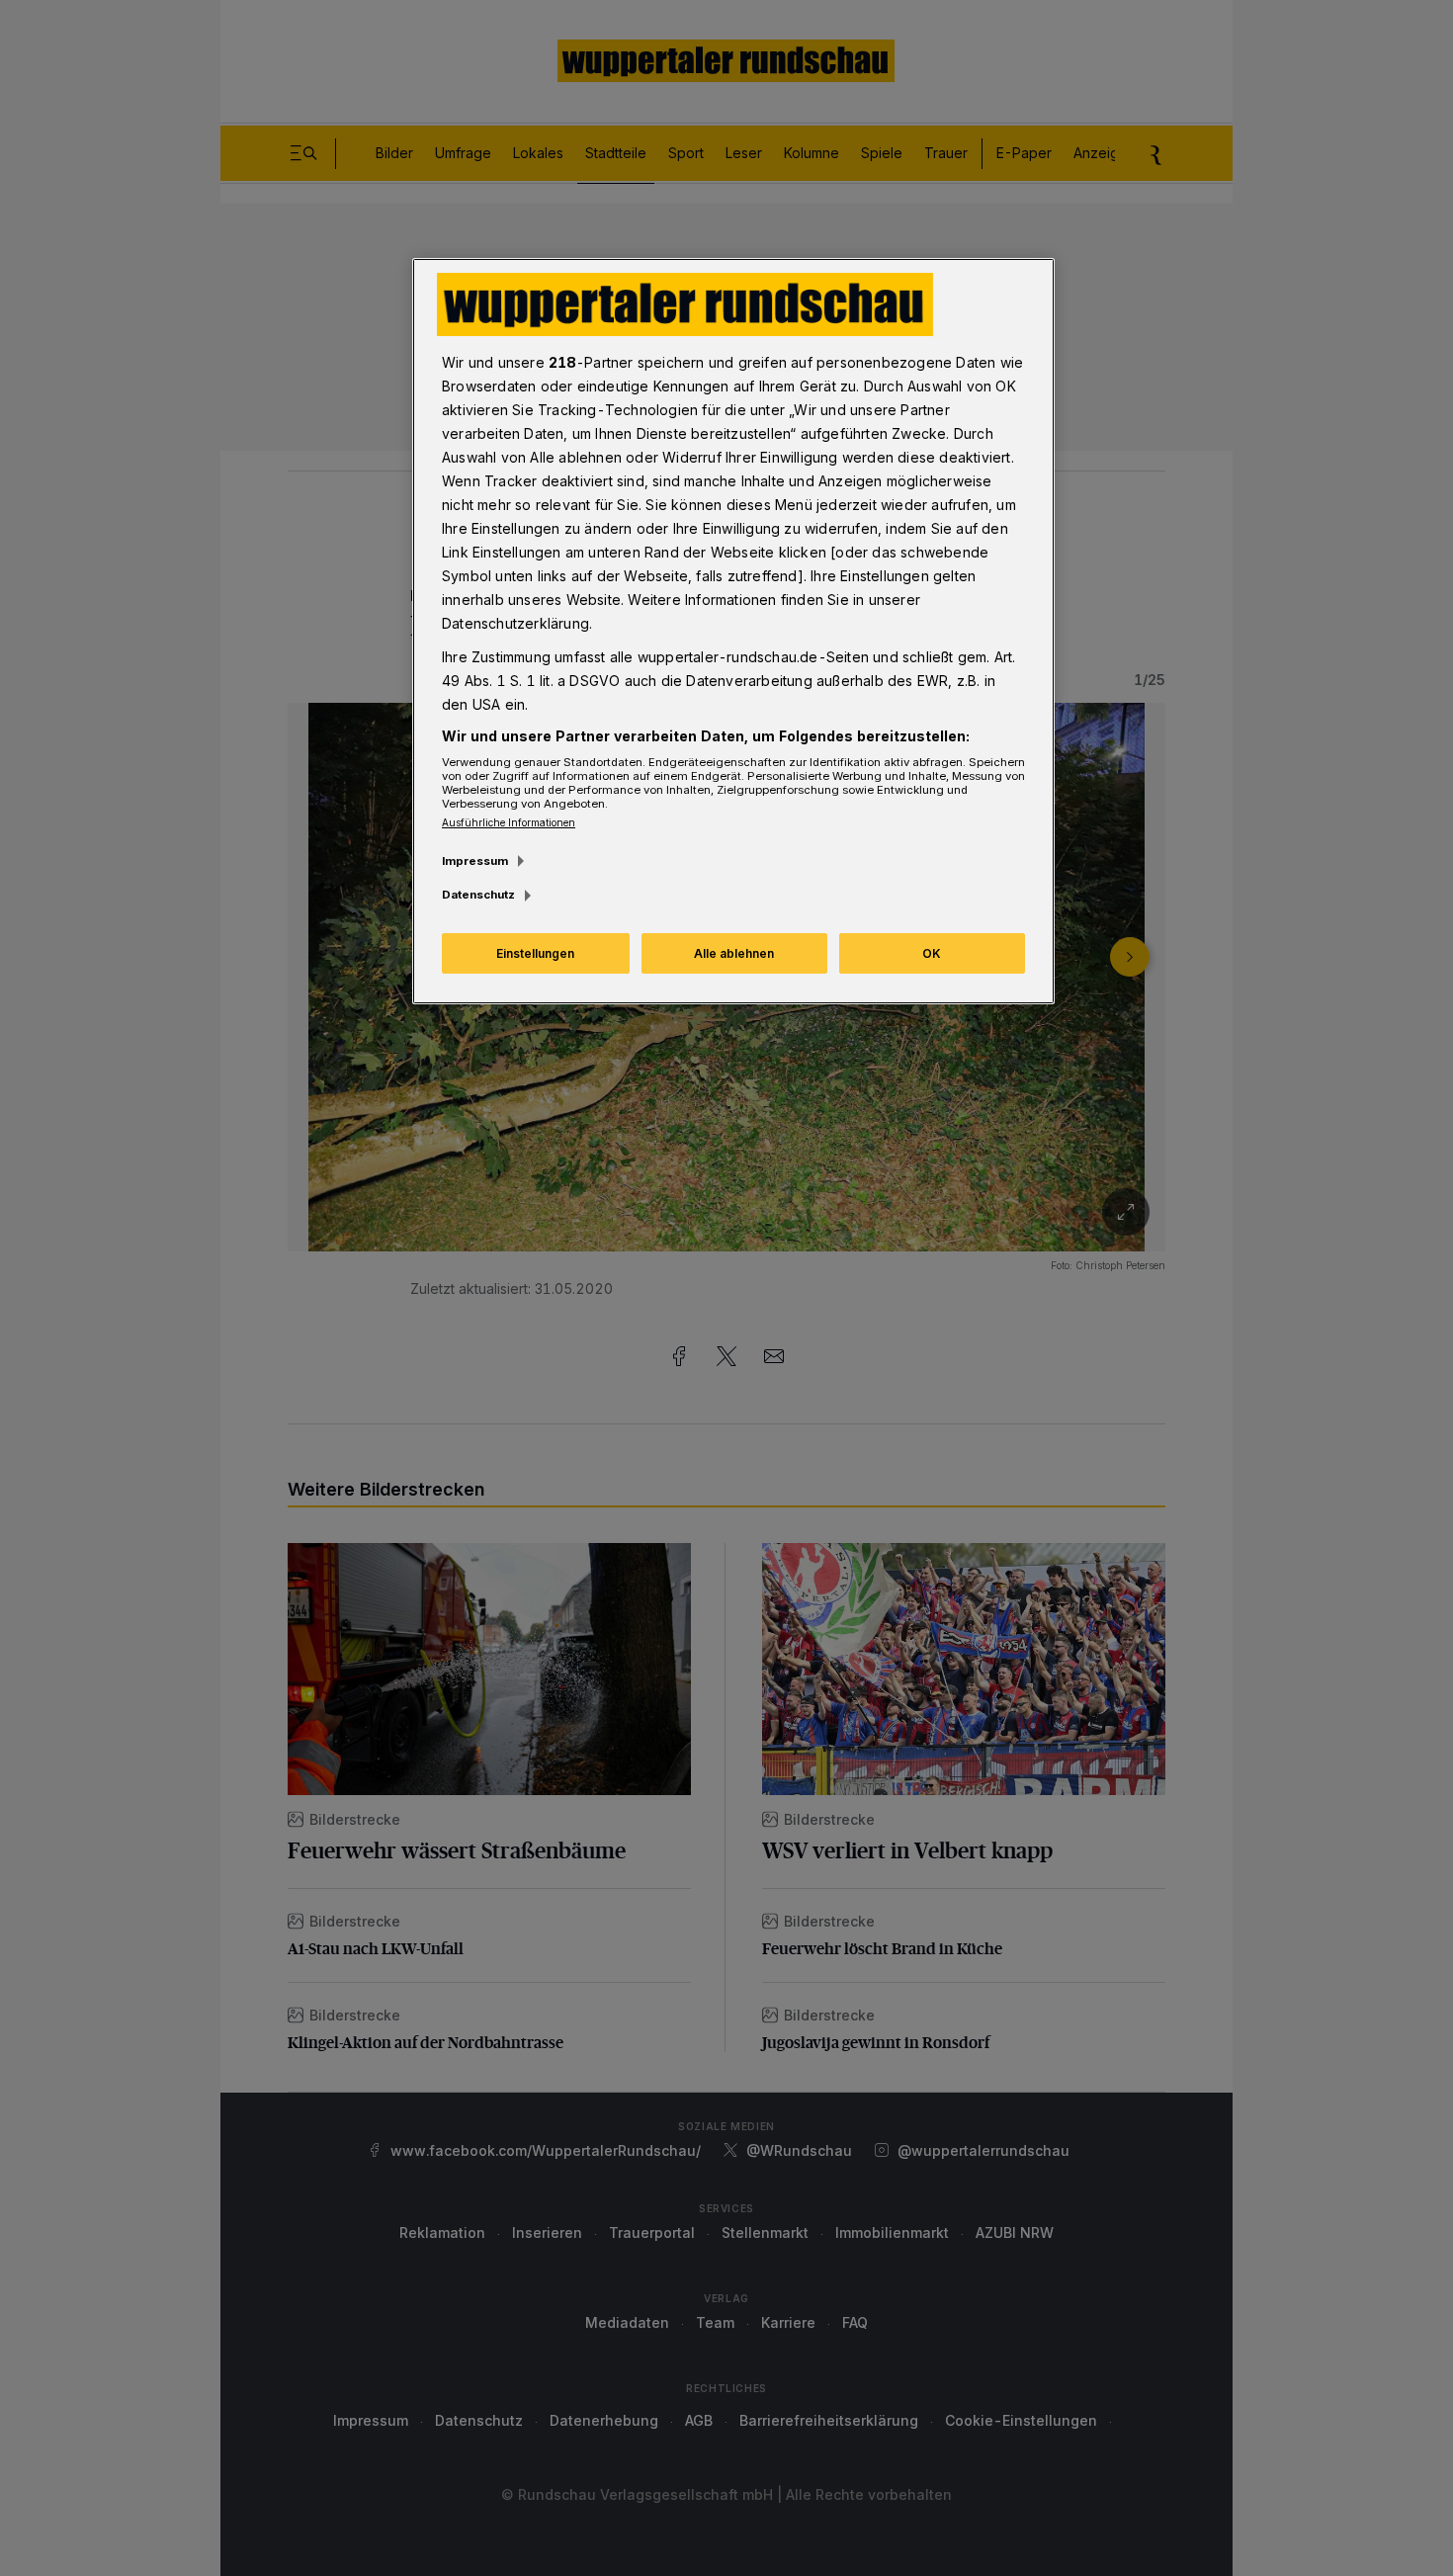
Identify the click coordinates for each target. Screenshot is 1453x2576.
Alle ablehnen (734, 953)
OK (932, 953)
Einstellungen (535, 953)
